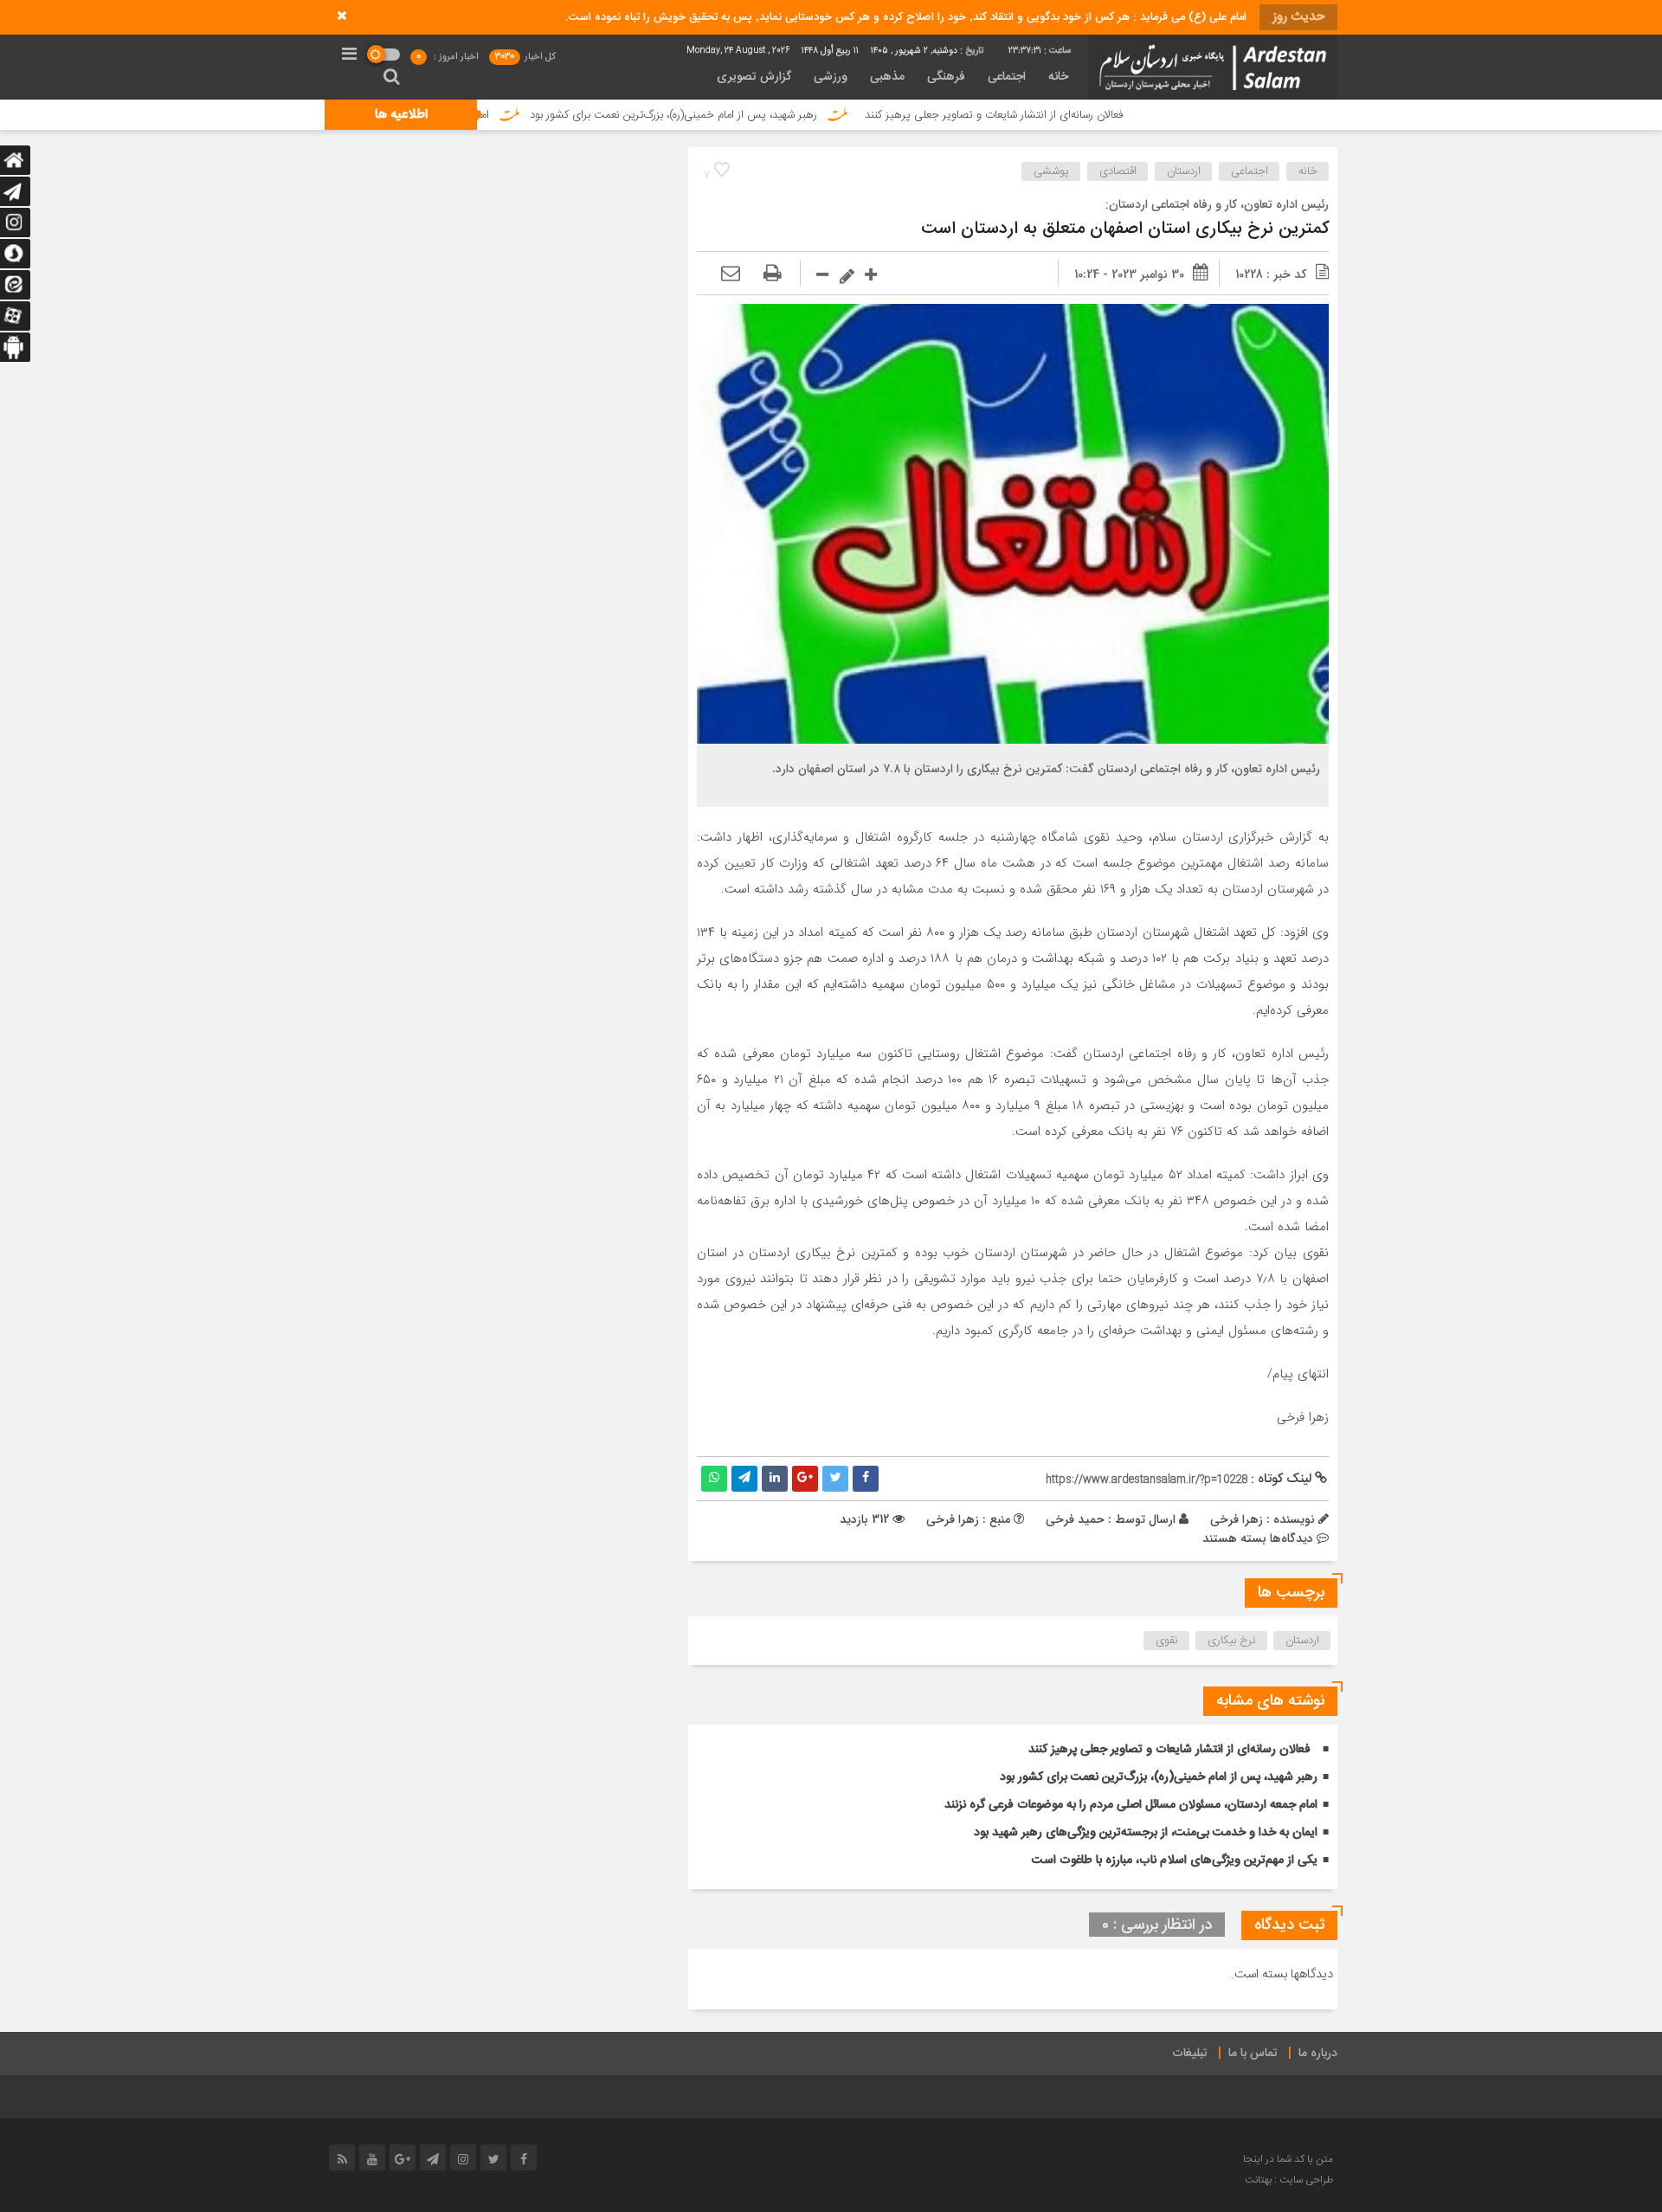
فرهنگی (946, 77)
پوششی (1051, 171)
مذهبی (887, 77)
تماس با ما (1253, 2054)
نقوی (1167, 1641)
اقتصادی (1118, 171)
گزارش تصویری (754, 77)
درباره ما (1318, 2054)
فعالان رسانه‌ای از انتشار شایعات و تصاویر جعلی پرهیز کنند (1097, 115)
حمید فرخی (1075, 1519)
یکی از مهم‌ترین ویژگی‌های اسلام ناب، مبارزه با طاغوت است (1175, 1861)
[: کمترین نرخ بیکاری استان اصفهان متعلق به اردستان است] (731, 274)
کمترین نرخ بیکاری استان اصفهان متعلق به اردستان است (1125, 229)
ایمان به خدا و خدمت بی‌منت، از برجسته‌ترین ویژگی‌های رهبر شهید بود (1146, 1833)
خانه (1058, 77)
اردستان (1184, 171)
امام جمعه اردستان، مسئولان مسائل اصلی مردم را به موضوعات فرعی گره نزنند (1131, 1805)
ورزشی (831, 77)
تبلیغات (1190, 2054)
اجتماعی (1007, 77)
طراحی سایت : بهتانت (1289, 2180)
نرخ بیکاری (1232, 1641)
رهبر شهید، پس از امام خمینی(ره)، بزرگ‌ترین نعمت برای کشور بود (776, 115)
